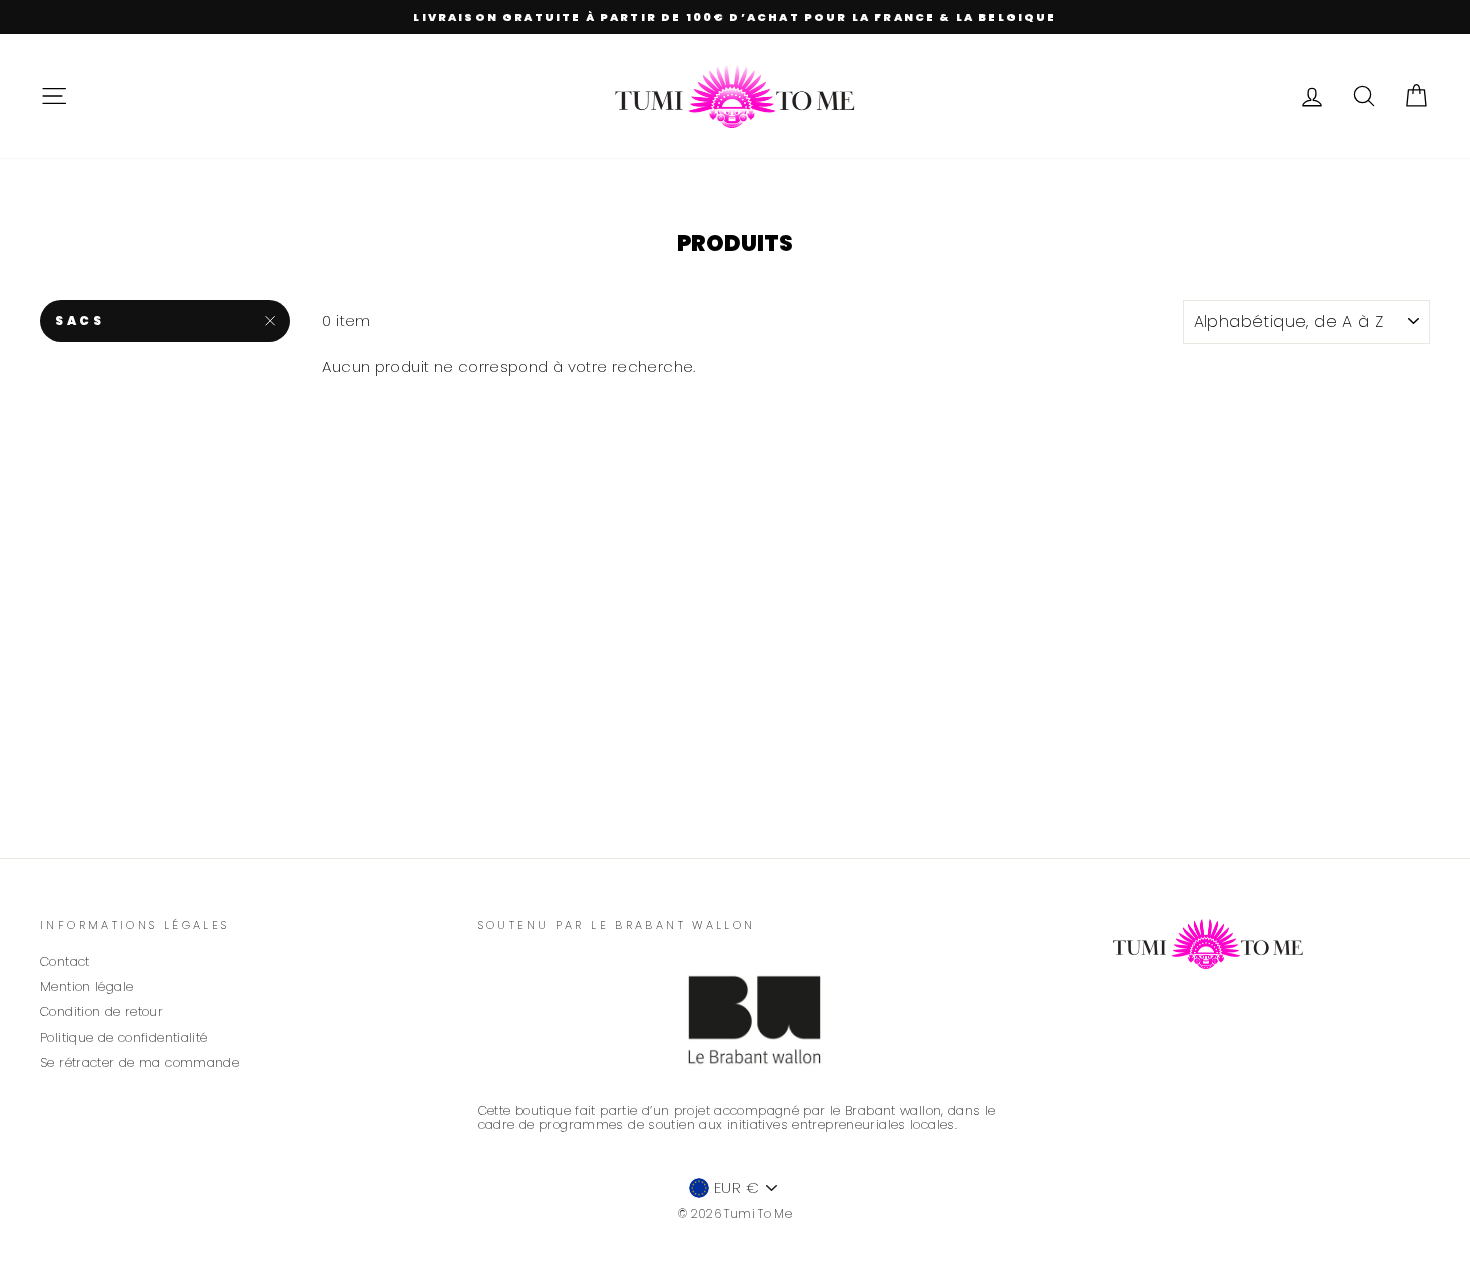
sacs (79, 320)
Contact (65, 961)
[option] (735, 17)
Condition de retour (101, 1011)
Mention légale (86, 986)
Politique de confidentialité (124, 1037)
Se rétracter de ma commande (139, 1062)
